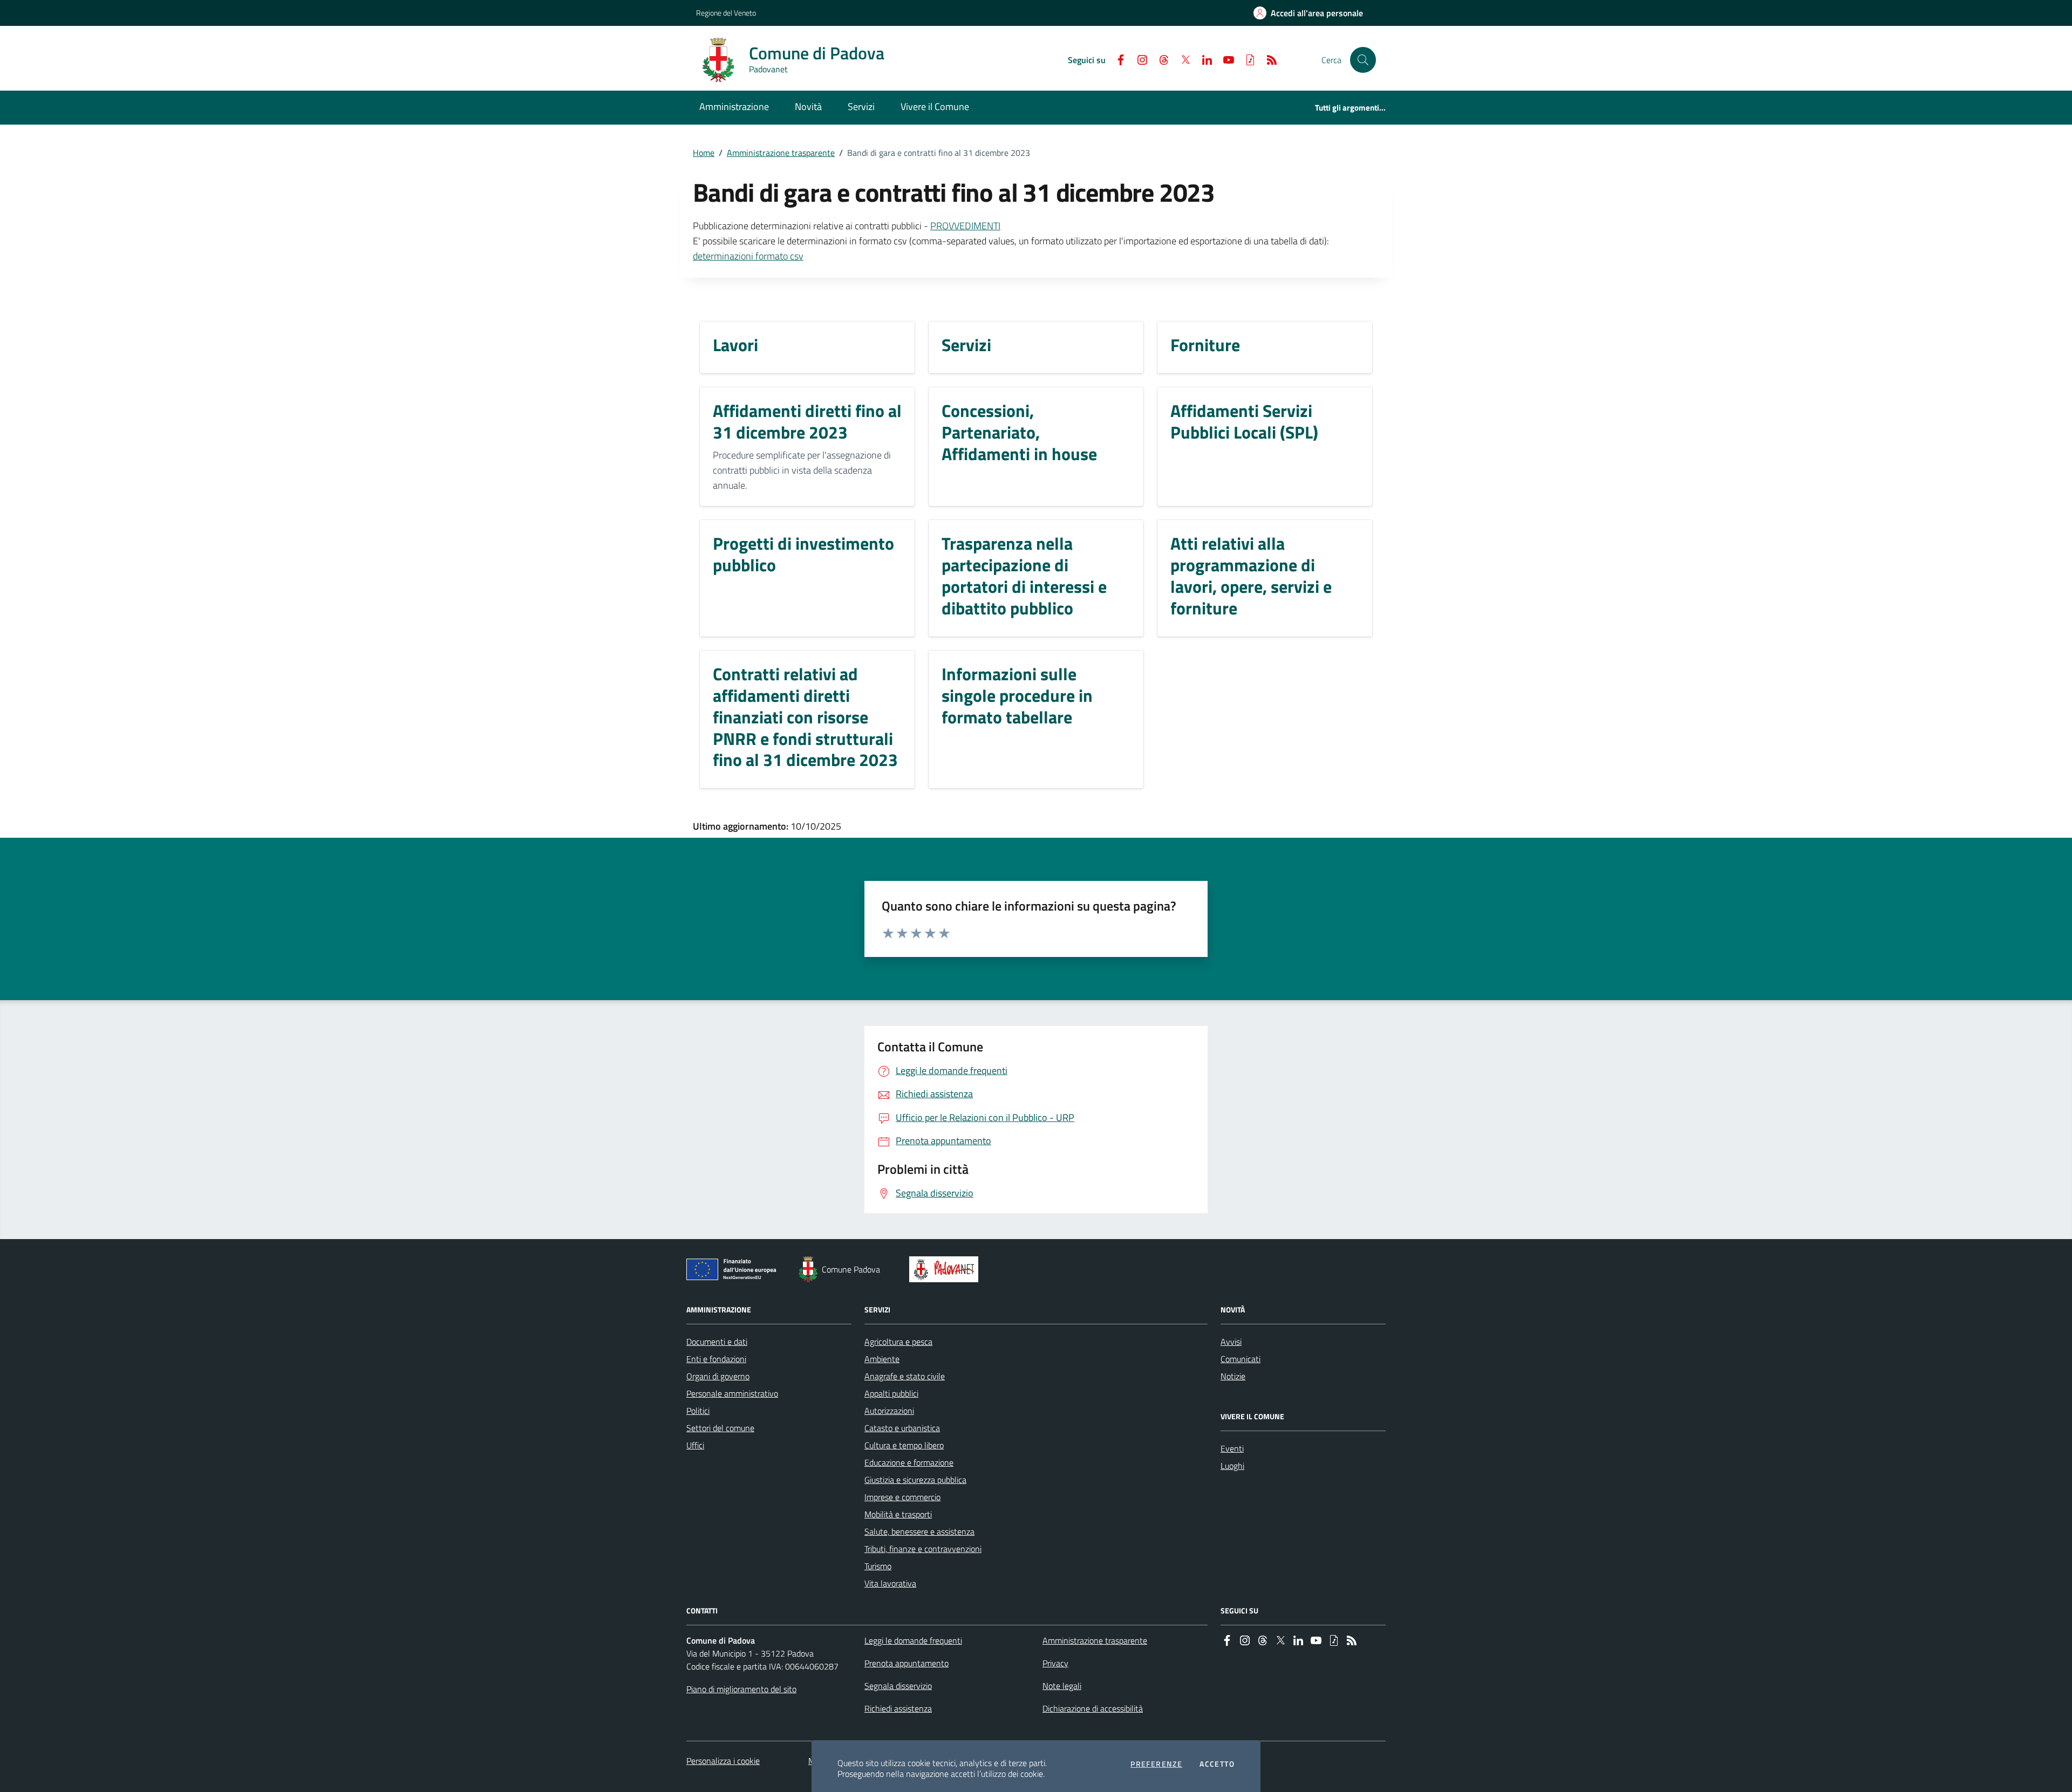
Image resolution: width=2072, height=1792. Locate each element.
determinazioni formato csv (748, 256)
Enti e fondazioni (716, 1359)
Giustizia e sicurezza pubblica (915, 1480)
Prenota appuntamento (906, 1663)
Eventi (1232, 1448)
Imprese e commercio (902, 1497)
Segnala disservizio (898, 1686)
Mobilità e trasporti (898, 1514)
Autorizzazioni (889, 1411)
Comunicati (1241, 1359)
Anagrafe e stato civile (905, 1376)
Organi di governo (718, 1376)
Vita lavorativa (890, 1583)
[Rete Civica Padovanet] (946, 1269)
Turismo (878, 1566)
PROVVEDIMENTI (965, 226)
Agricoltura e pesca (898, 1342)
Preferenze (1156, 1764)
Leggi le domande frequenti (913, 1640)
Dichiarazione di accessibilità (1093, 1708)
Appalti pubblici (891, 1393)
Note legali (1062, 1686)
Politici (698, 1411)
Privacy (1055, 1663)
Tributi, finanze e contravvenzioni (923, 1549)
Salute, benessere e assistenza (919, 1531)
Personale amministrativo (732, 1393)
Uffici (695, 1445)
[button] (1363, 60)
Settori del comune (720, 1428)
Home (704, 153)
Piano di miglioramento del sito (741, 1689)
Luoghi (1232, 1466)
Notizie (1233, 1376)
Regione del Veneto (726, 13)
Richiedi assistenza (898, 1708)
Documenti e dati (717, 1342)
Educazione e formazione (909, 1462)
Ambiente (882, 1359)
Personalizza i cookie (723, 1761)
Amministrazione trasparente (781, 153)
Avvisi (1231, 1342)
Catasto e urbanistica (902, 1428)
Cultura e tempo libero (904, 1445)
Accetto (1217, 1764)
